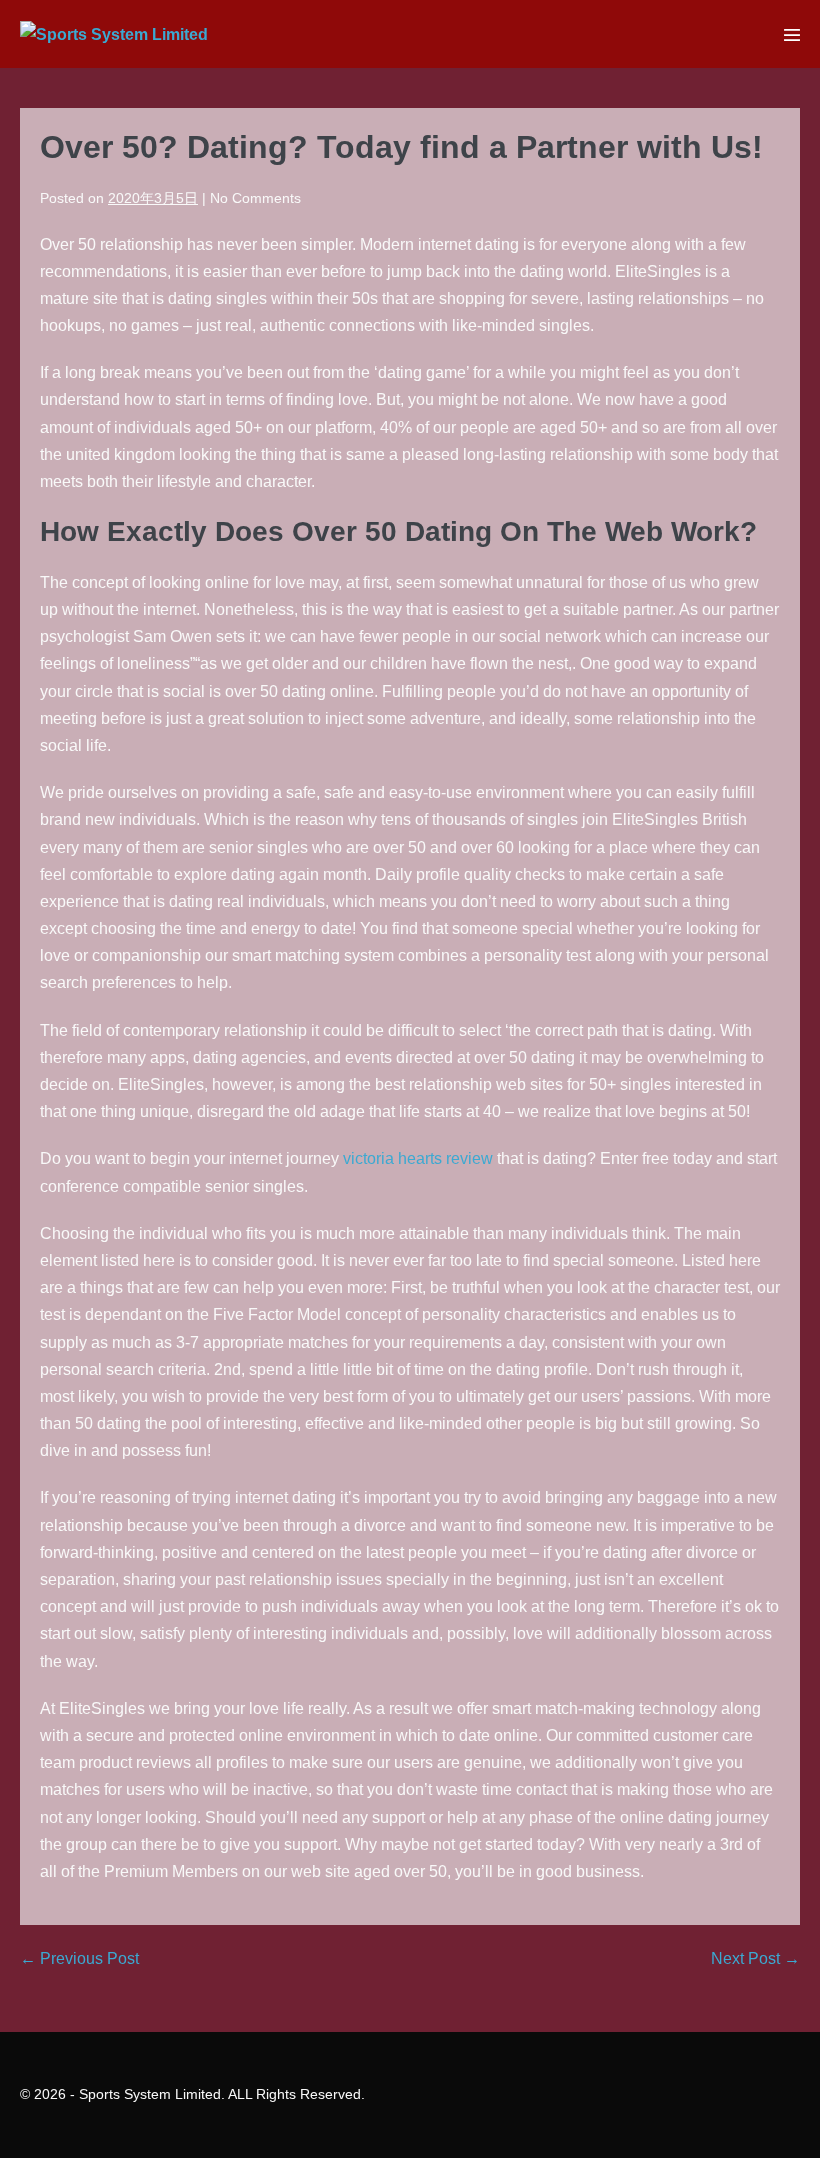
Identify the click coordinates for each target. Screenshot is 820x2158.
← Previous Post (79, 1958)
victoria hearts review (418, 1158)
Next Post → (755, 1958)
